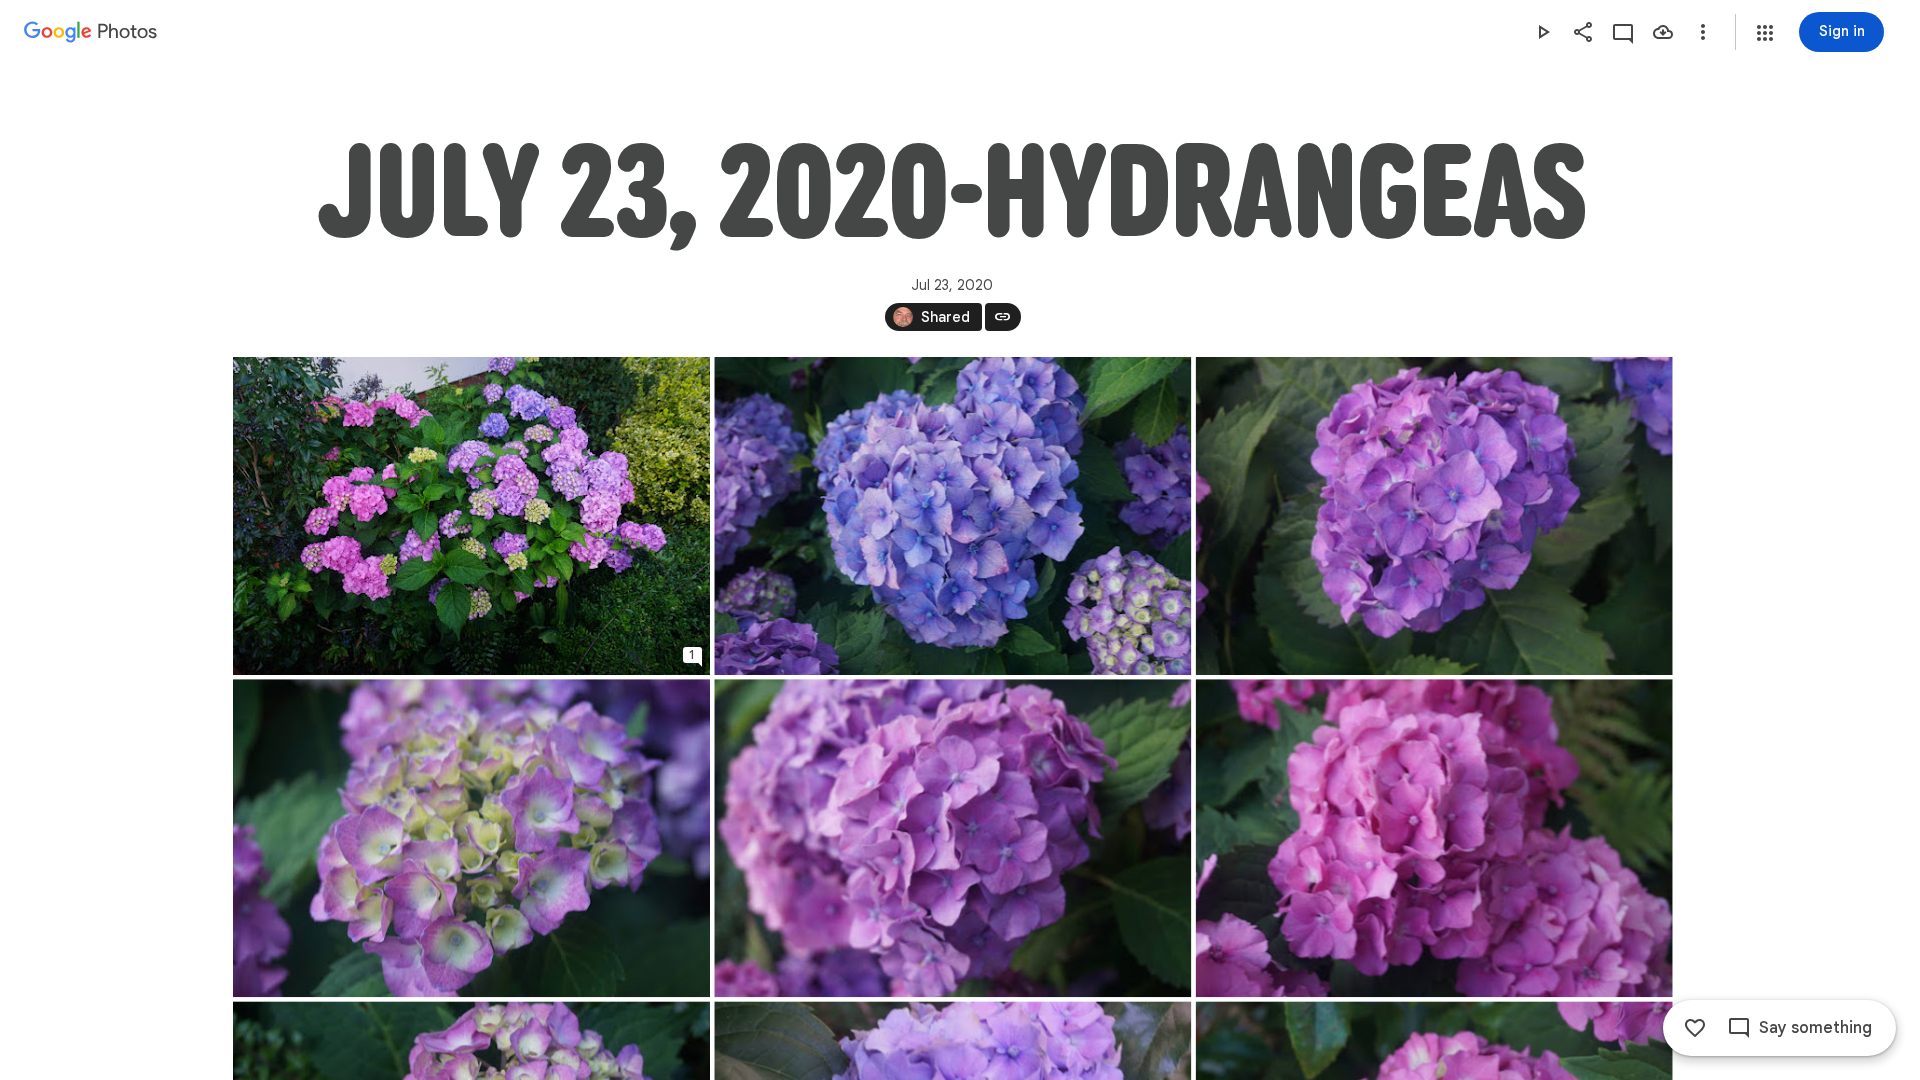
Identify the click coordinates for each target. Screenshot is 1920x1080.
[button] (1765, 33)
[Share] (1583, 32)
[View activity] (1623, 32)
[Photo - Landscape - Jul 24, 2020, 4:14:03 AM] (1433, 838)
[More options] (1703, 32)
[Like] (1695, 1028)
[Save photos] (1663, 32)
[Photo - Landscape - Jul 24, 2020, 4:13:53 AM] (952, 838)
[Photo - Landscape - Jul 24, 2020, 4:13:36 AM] (471, 838)
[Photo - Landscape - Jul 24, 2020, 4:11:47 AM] (471, 516)
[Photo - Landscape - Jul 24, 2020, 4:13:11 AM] (1433, 516)
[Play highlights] (1543, 32)
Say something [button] (1815, 1028)
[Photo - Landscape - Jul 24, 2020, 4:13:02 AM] (952, 516)
